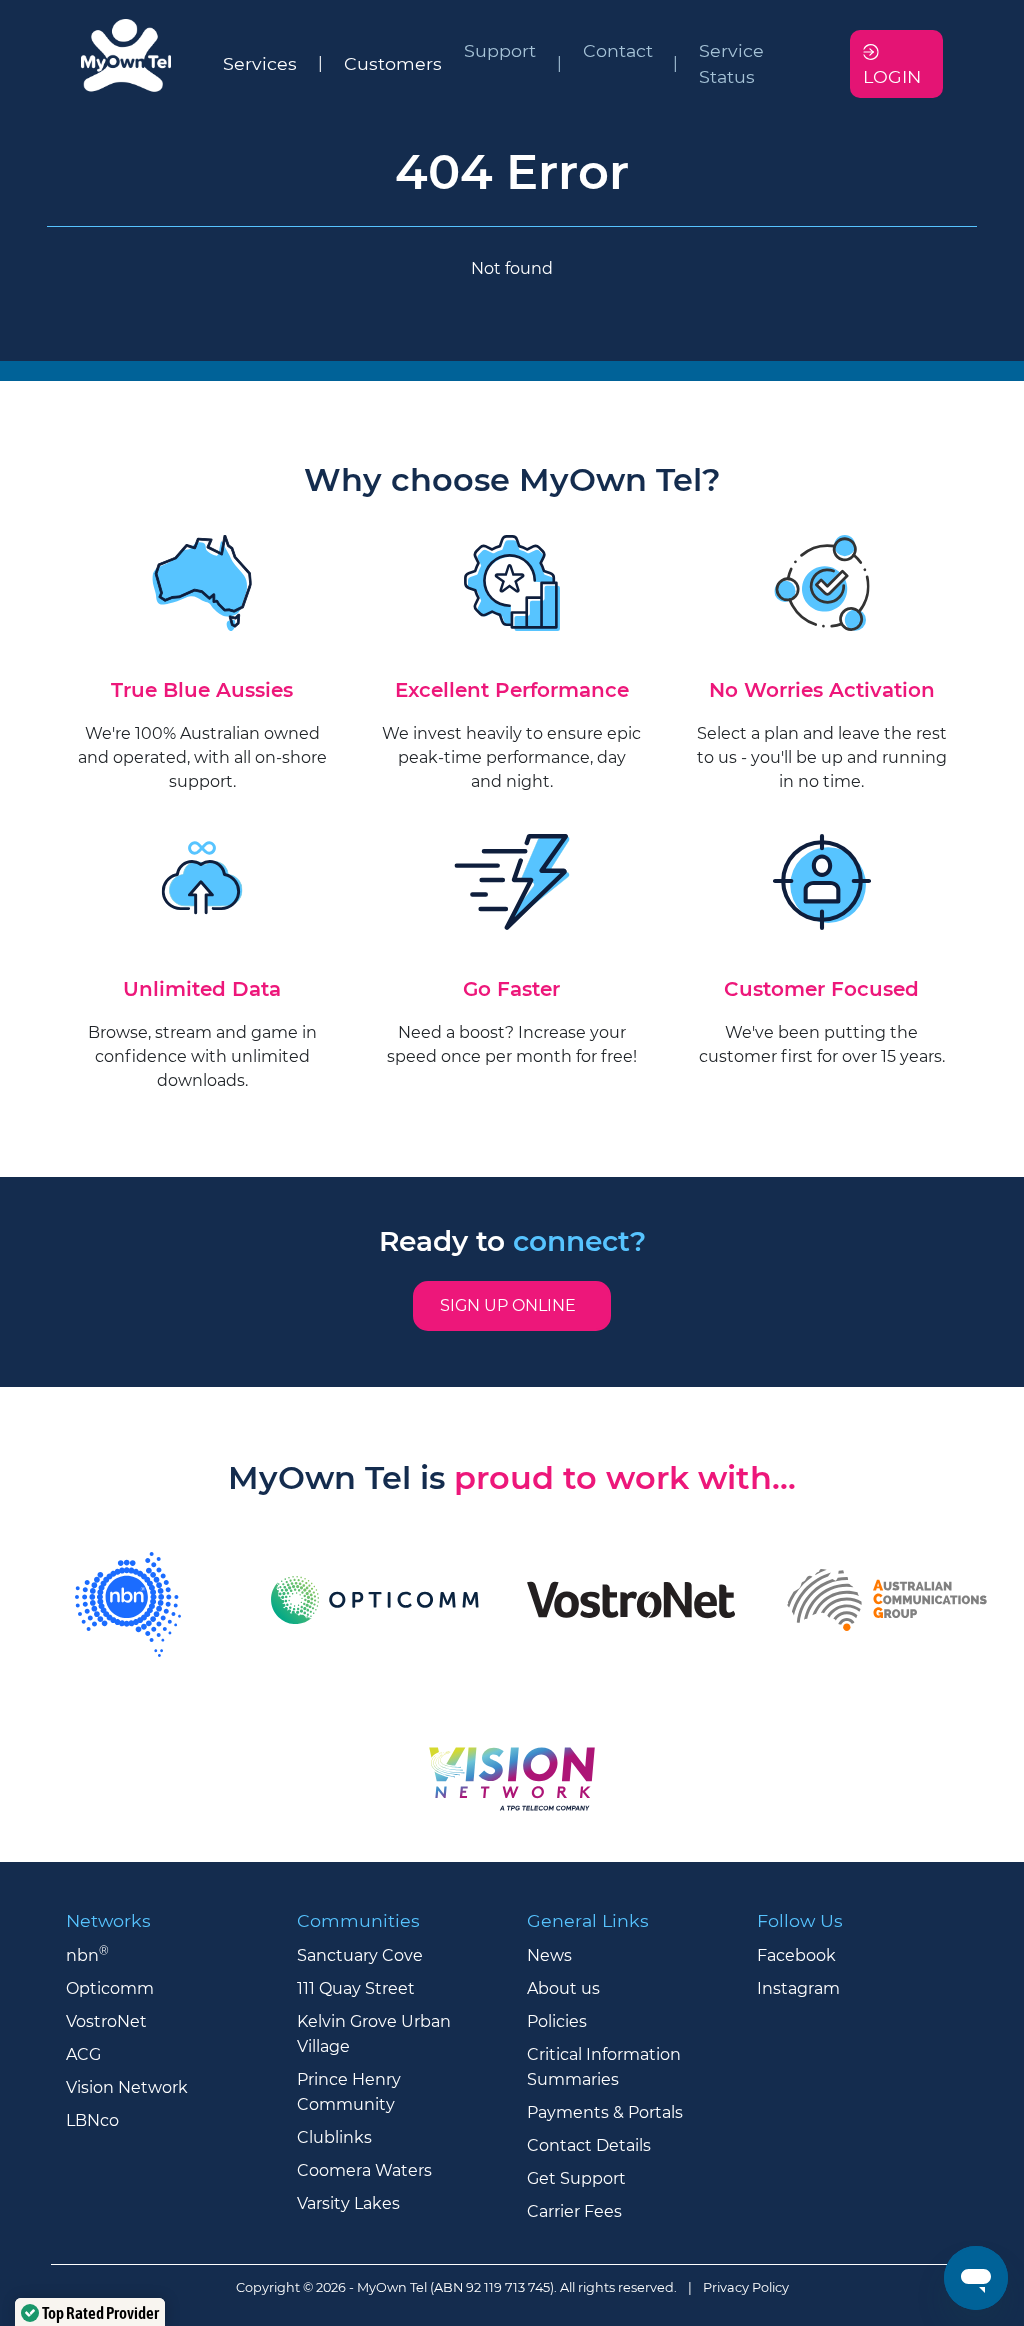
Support (500, 50)
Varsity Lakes (348, 2203)
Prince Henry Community (349, 2092)
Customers (393, 63)
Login (892, 76)
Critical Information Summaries (604, 2067)
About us (563, 1988)
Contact (618, 50)
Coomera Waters (364, 2170)
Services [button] (260, 63)
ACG (83, 2054)
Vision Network (127, 2087)
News (549, 1955)
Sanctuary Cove (360, 1955)
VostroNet (106, 2021)
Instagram (798, 1988)
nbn (87, 1955)
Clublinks (334, 2137)
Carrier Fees (574, 2211)
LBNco (92, 2120)
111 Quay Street (356, 1988)
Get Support (576, 2178)
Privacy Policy (746, 2287)
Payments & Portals (605, 2112)
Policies (557, 2021)
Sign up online (512, 1305)
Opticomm (110, 1988)
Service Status (731, 63)
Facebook (796, 1955)
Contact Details (589, 2145)
